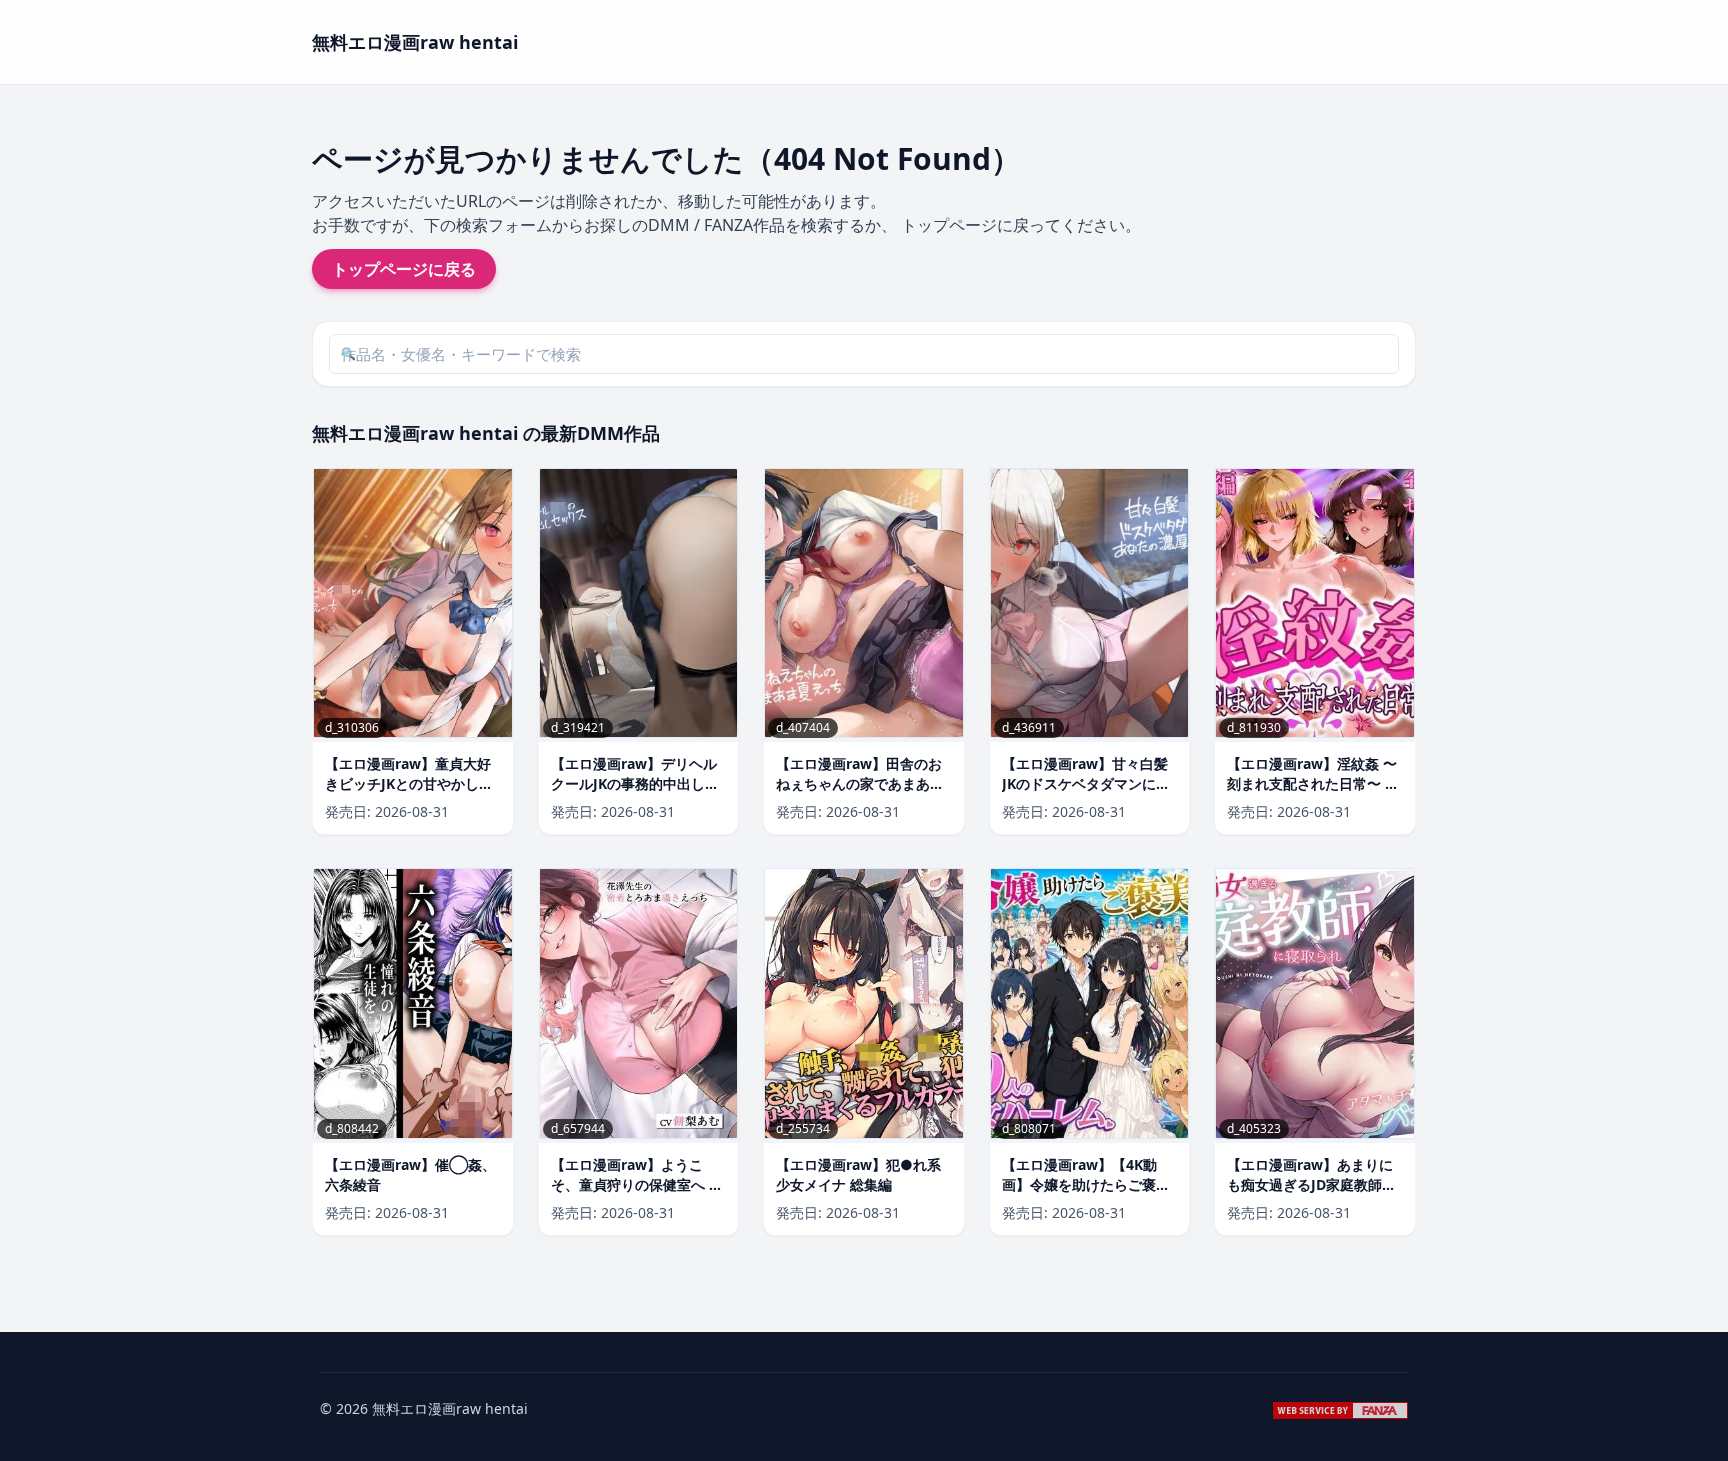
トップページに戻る (404, 269)
